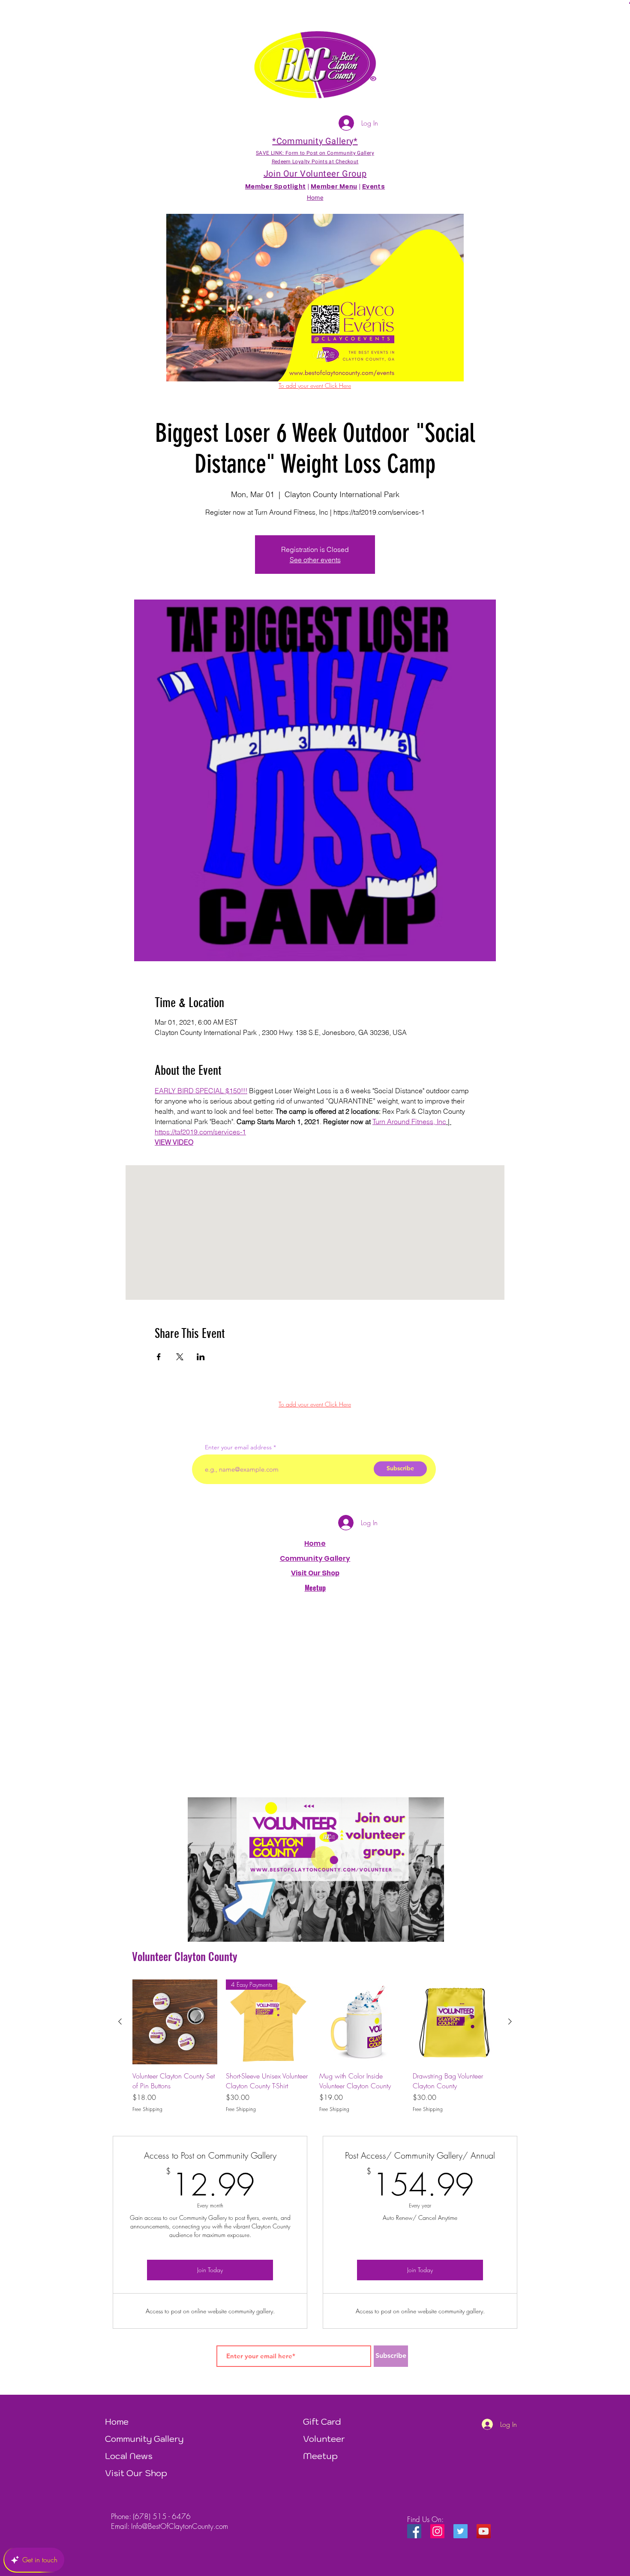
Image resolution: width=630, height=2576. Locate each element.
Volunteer (324, 2439)
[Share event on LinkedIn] (201, 1357)
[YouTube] (484, 2531)
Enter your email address (238, 1447)
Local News (129, 2456)
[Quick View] (175, 2022)
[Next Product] (510, 2021)
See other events (315, 560)
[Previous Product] (120, 2021)
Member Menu (334, 187)
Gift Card (322, 2422)
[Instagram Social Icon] (437, 2531)
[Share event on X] (180, 1357)
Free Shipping (147, 2109)
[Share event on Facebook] (159, 1357)
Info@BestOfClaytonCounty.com (180, 2526)
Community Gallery (315, 1558)
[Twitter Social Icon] (460, 2531)
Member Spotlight (276, 187)
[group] (315, 2046)
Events (374, 187)
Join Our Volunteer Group (315, 174)
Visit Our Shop (136, 2473)
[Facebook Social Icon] (414, 2531)
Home (315, 1543)
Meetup (320, 2456)
